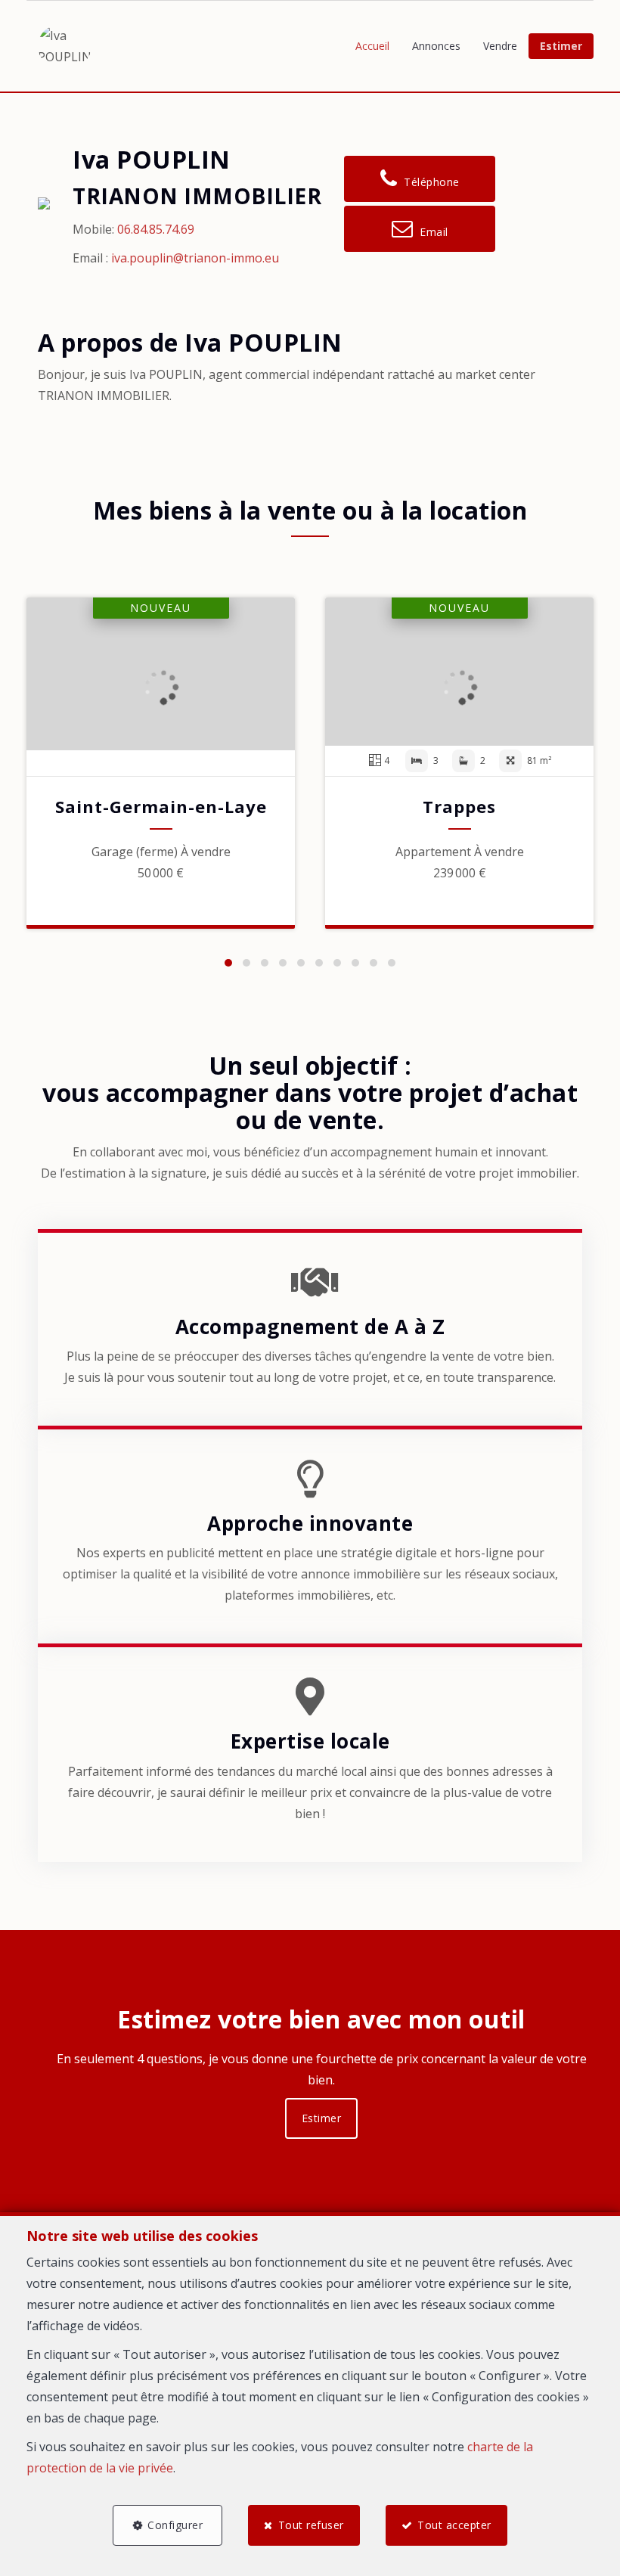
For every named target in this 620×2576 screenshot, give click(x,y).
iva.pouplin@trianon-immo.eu (195, 258)
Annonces (436, 46)
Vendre (500, 46)
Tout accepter (454, 2525)
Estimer (561, 46)
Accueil (372, 46)
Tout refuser (311, 2525)
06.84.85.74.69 (156, 229)
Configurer (175, 2525)
